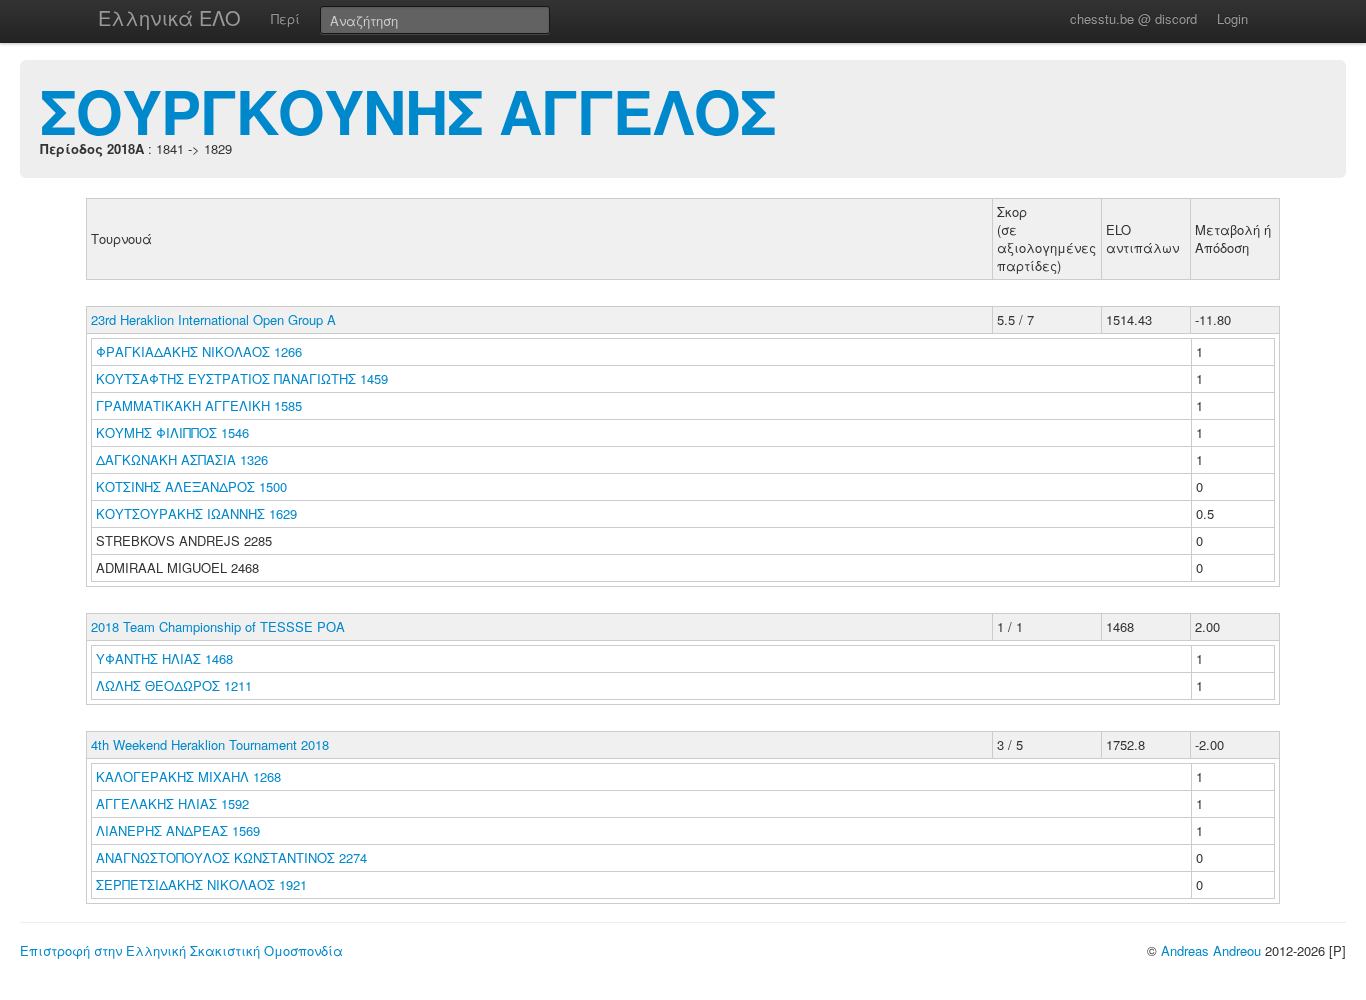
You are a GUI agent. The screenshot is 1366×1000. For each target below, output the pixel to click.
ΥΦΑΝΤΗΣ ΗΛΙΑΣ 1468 (164, 658)
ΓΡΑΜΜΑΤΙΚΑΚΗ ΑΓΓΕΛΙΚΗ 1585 (199, 405)
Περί (285, 18)
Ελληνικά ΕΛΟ (169, 17)
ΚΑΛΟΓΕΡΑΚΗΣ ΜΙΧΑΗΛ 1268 (188, 776)
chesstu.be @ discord (1133, 18)
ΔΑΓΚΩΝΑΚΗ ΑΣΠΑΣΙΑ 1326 (182, 459)
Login (1232, 18)
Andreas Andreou (1211, 950)
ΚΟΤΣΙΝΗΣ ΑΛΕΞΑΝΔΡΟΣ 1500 (191, 486)
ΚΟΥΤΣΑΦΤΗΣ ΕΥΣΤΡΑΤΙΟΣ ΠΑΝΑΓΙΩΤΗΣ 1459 (242, 378)
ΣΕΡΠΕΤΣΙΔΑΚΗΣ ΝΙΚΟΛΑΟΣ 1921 (201, 884)
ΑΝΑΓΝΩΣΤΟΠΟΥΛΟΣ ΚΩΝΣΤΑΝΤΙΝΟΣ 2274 (231, 857)
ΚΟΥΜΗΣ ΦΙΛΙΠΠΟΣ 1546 (172, 432)
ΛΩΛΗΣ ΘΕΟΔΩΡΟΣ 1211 (174, 685)
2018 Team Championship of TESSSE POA (218, 626)
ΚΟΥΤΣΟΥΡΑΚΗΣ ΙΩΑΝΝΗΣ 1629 (196, 513)
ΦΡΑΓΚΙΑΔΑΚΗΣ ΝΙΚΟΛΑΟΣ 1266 (199, 351)
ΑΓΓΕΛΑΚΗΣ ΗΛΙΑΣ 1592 (172, 803)
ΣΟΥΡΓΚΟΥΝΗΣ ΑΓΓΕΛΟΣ (408, 110)
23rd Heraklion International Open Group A (213, 319)
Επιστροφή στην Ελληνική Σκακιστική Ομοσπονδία (181, 950)
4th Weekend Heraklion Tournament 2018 (210, 744)
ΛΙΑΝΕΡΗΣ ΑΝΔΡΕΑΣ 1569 (178, 830)
